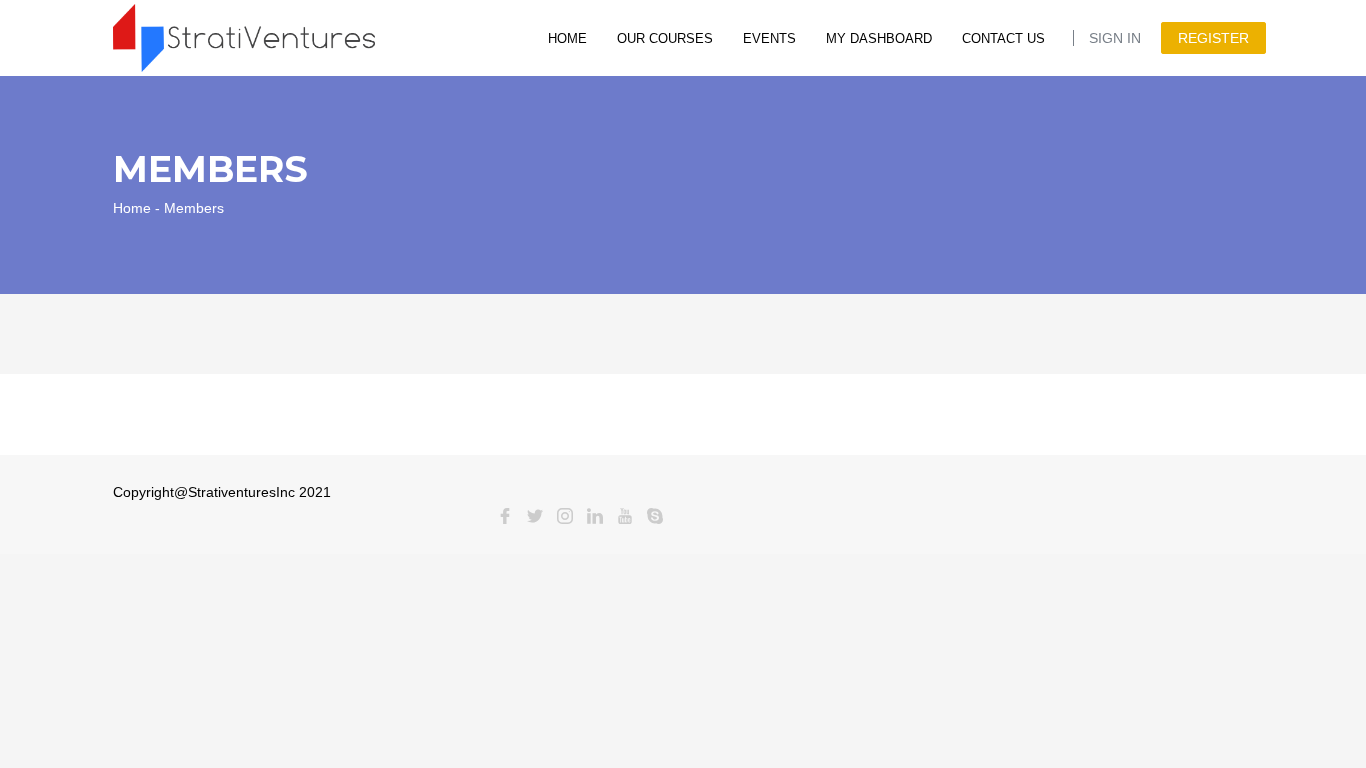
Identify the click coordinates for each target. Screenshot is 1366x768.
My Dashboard (879, 38)
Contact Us (1003, 38)
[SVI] (244, 36)
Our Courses (665, 38)
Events (769, 38)
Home (567, 38)
